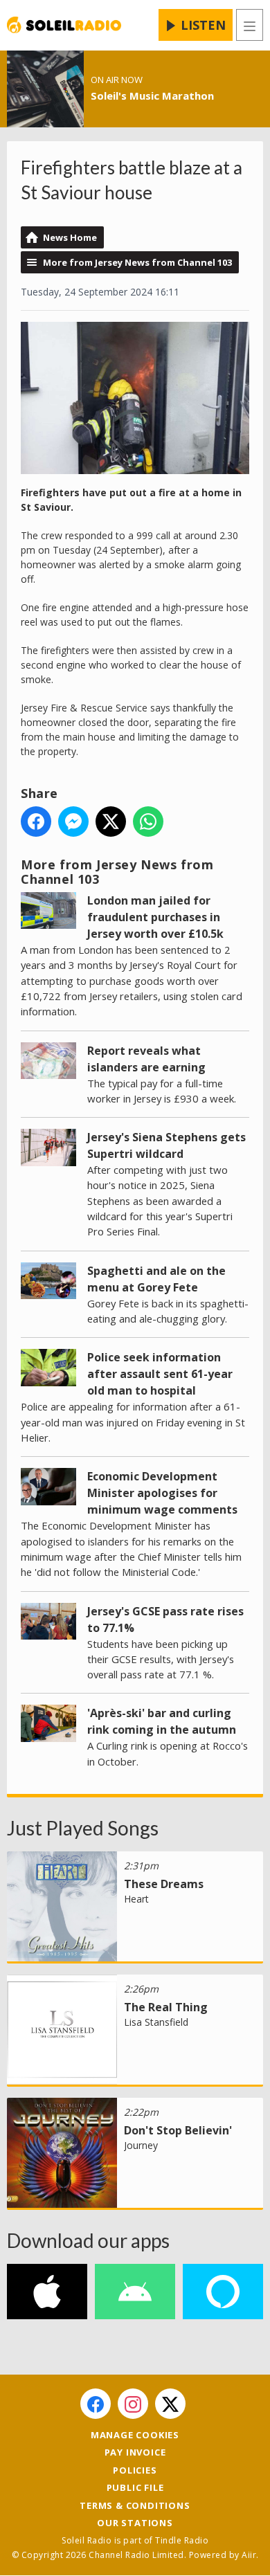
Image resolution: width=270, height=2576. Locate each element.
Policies (135, 2470)
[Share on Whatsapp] (148, 822)
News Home (70, 237)
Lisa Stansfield (156, 2022)
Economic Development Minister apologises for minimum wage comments (162, 1493)
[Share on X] (111, 822)
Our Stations (135, 2523)
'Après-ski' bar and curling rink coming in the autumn (162, 1721)
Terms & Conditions (135, 2505)
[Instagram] (133, 2404)
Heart (136, 1899)
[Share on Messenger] (73, 822)
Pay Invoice (135, 2452)
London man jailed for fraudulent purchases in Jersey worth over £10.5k (155, 917)
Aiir (249, 2555)
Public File (135, 2487)
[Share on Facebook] (36, 822)
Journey (141, 2145)
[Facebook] (96, 2404)
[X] (170, 2404)
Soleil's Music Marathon (152, 96)
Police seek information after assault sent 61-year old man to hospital (160, 1374)
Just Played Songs (83, 1828)
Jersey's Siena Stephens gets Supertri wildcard (166, 1145)
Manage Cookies (135, 2435)
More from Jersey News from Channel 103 (137, 262)
